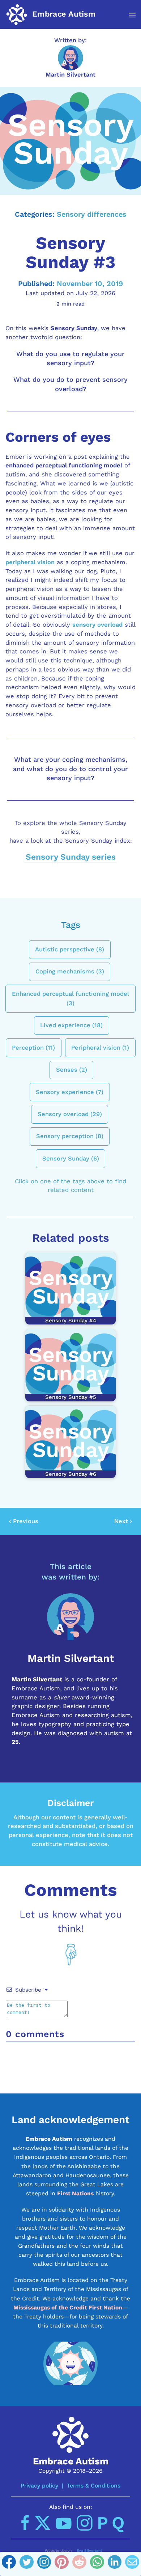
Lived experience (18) (71, 1025)
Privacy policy (39, 2486)
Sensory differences (92, 214)
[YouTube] (64, 2523)
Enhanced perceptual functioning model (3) (70, 998)
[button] (129, 15)
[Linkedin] (115, 2564)
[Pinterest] (62, 2564)
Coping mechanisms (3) (70, 971)
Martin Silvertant (70, 75)
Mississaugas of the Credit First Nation (68, 2307)
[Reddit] (79, 2564)
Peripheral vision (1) (100, 1047)
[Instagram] (44, 2564)
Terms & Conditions (94, 2486)
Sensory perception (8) (70, 1136)
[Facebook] (9, 2564)
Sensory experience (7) (70, 1092)
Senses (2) (72, 1070)
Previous (26, 1521)
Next (121, 1521)
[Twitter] (27, 2564)
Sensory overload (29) (70, 1114)
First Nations (75, 2193)
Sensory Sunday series (71, 857)
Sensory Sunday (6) (71, 1158)
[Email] (132, 2564)
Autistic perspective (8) (70, 949)
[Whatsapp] (97, 2564)
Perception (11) (33, 1047)
